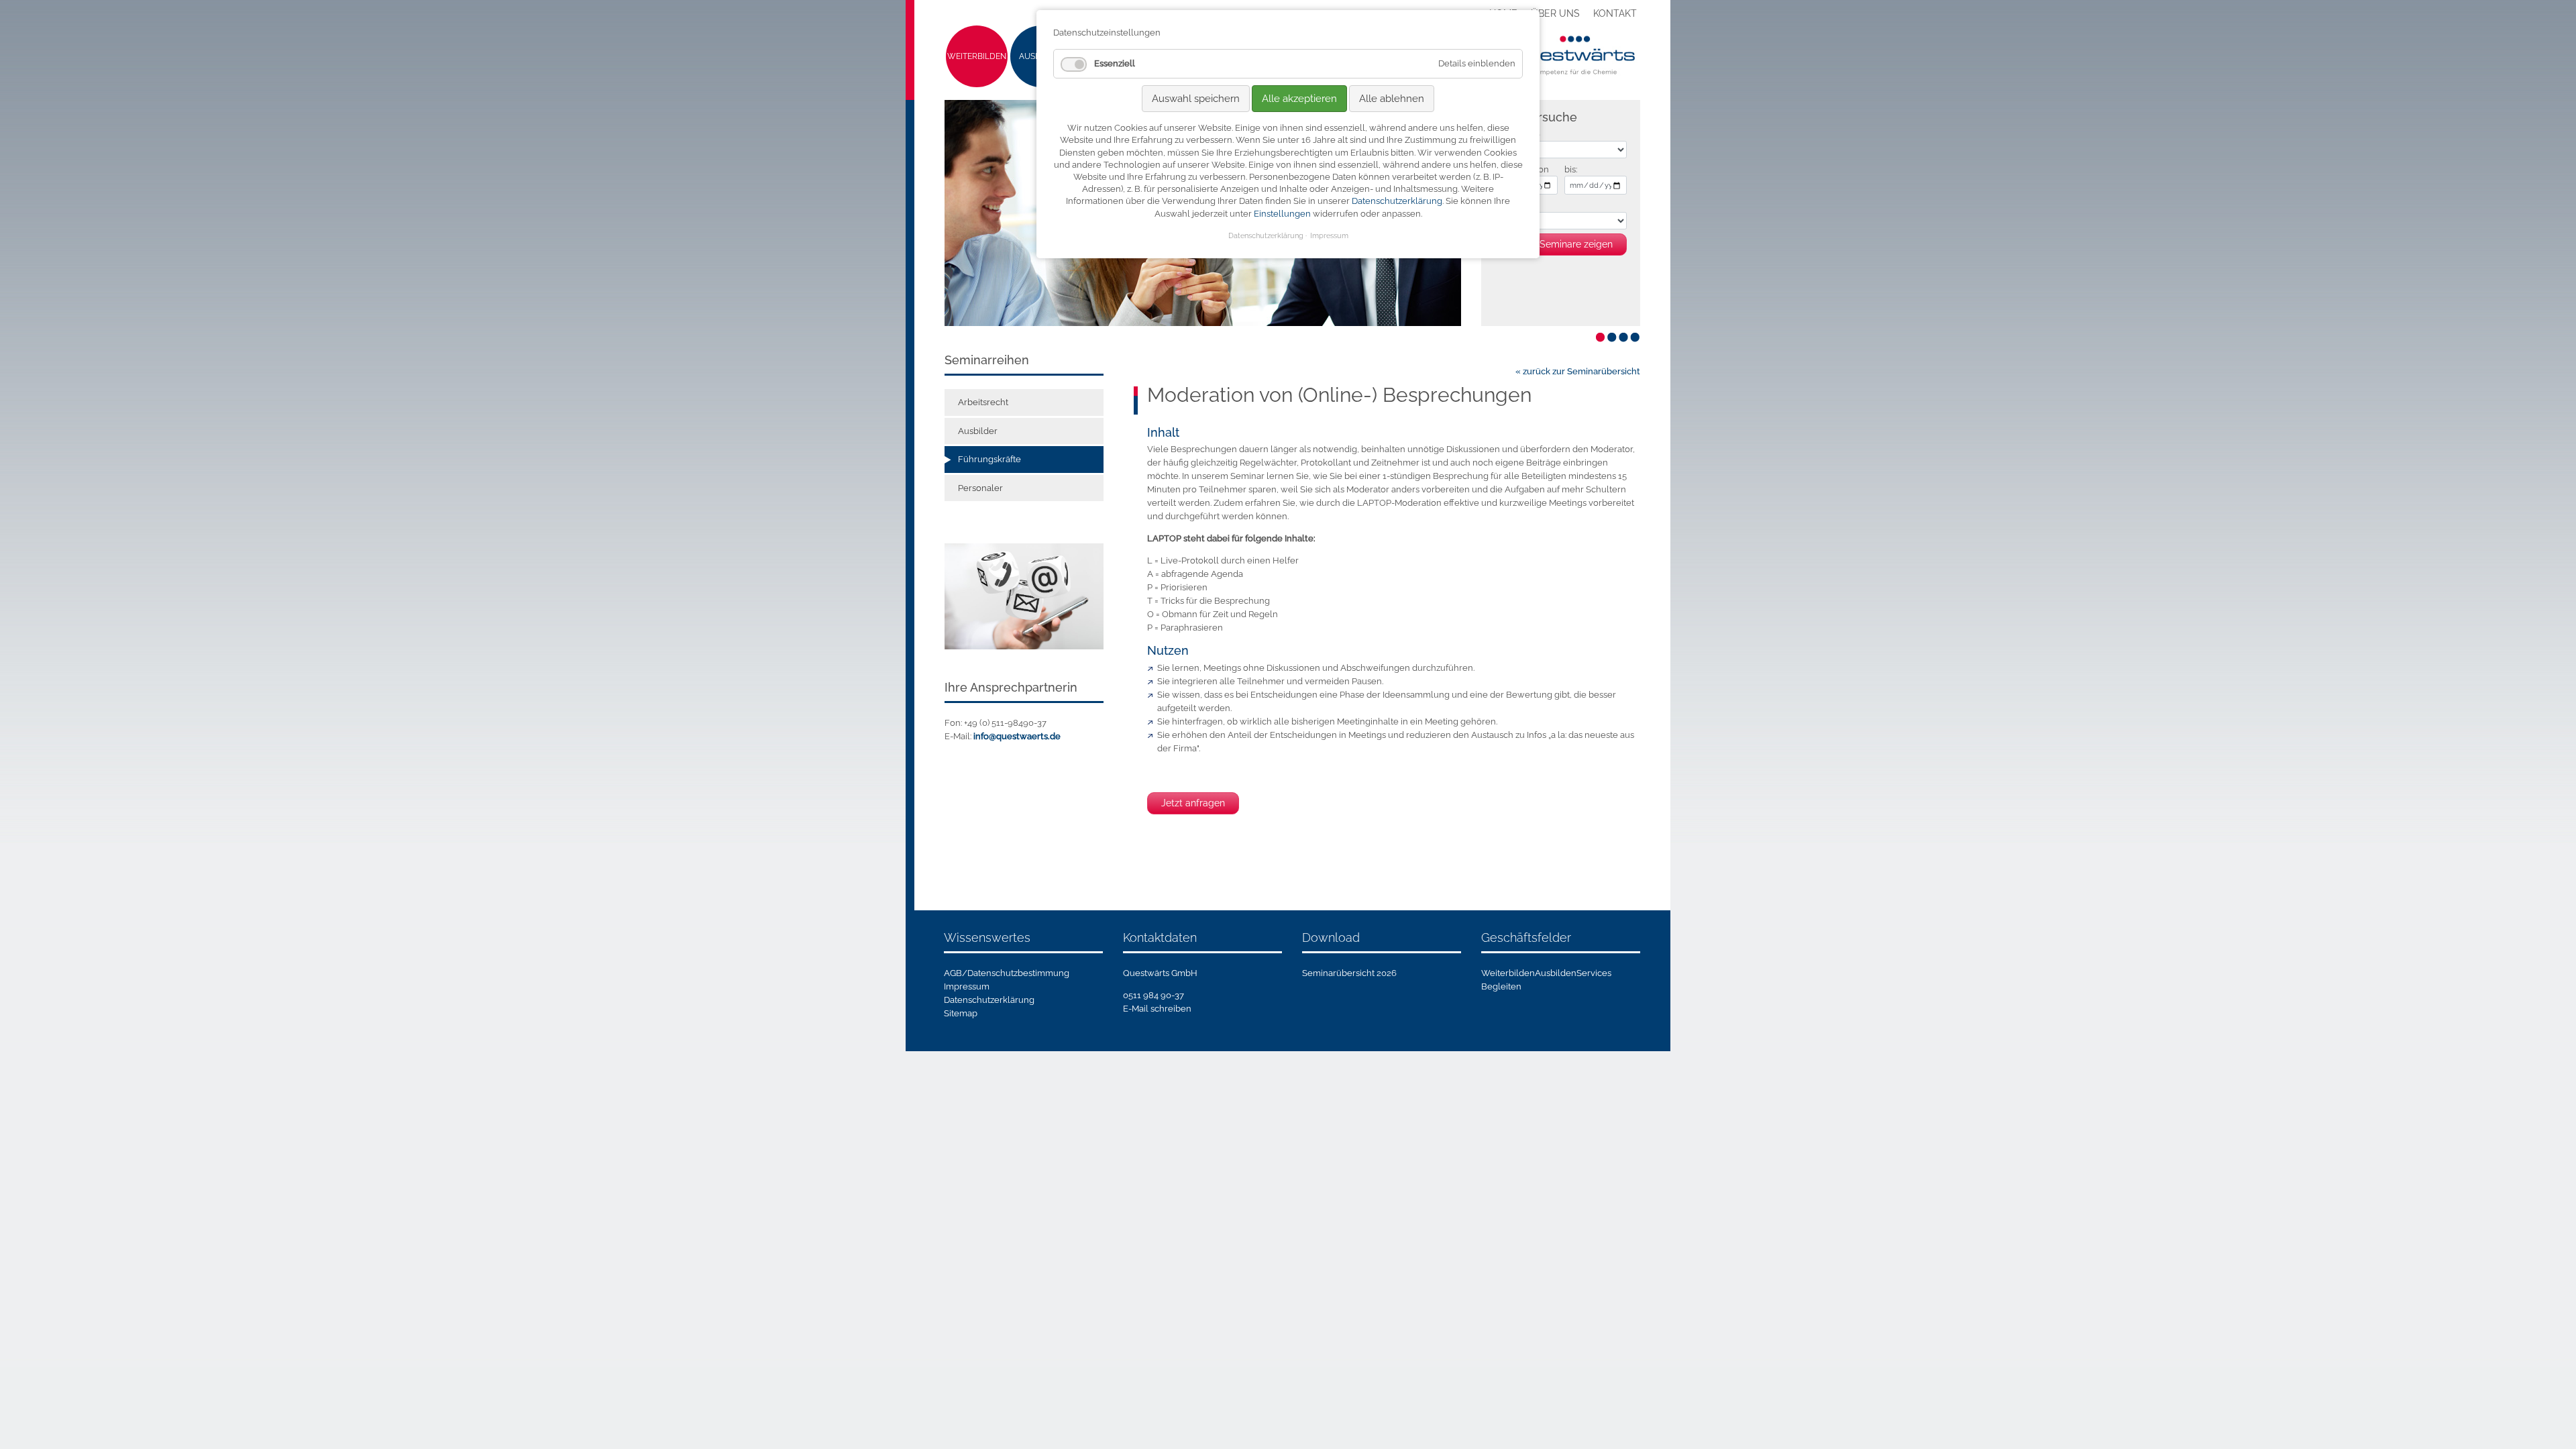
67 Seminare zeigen (1570, 244)
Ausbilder (978, 431)
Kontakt (1615, 13)
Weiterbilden (977, 56)
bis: (1571, 169)
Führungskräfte (989, 459)
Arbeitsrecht (983, 402)
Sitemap (961, 1013)
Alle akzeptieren (1299, 99)
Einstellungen (1282, 214)
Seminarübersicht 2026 (1349, 973)
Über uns (1555, 13)
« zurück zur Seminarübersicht (1578, 371)
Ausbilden (1556, 973)
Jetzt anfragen (1193, 803)
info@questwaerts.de (1017, 736)
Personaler (980, 488)
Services (1594, 973)
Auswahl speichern (1196, 99)
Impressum (967, 986)
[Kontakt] (1024, 595)
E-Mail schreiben (1157, 1009)
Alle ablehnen (1392, 99)
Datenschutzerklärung (989, 1000)
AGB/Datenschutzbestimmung (1007, 973)
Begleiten (1501, 986)
